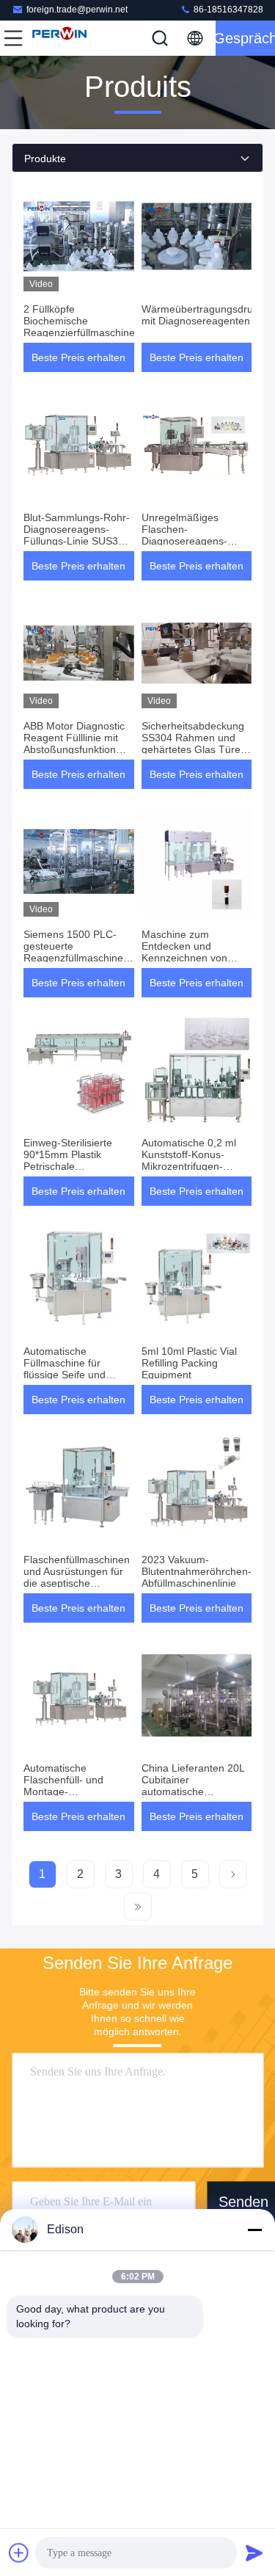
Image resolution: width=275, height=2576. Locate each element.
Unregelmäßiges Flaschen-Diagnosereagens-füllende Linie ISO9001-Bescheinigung (196, 541)
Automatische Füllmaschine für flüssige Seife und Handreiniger (65, 1369)
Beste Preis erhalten (78, 357)
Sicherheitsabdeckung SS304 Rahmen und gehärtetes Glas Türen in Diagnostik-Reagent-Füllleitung (195, 749)
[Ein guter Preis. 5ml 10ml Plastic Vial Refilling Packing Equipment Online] (197, 1278)
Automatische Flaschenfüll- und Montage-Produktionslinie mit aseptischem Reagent (74, 1791)
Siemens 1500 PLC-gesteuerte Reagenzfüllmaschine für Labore (73, 952)
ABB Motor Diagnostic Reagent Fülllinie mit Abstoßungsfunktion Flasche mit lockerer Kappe (74, 749)
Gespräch (245, 38)
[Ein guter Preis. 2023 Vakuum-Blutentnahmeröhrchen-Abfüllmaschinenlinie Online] (197, 1487)
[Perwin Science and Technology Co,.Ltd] (62, 38)
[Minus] (254, 2230)
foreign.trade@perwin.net (77, 10)
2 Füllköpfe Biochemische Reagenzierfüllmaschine (79, 321)
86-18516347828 (227, 10)
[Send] (254, 2553)
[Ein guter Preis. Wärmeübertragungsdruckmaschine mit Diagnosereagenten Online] (197, 236)
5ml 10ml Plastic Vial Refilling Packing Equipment (189, 1363)
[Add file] (19, 2553)
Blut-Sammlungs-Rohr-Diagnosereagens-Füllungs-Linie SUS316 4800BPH (77, 535)
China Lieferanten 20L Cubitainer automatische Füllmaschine (193, 1786)
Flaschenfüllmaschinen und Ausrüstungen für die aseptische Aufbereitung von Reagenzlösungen (77, 1583)
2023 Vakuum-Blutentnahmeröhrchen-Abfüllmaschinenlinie (197, 1571)
